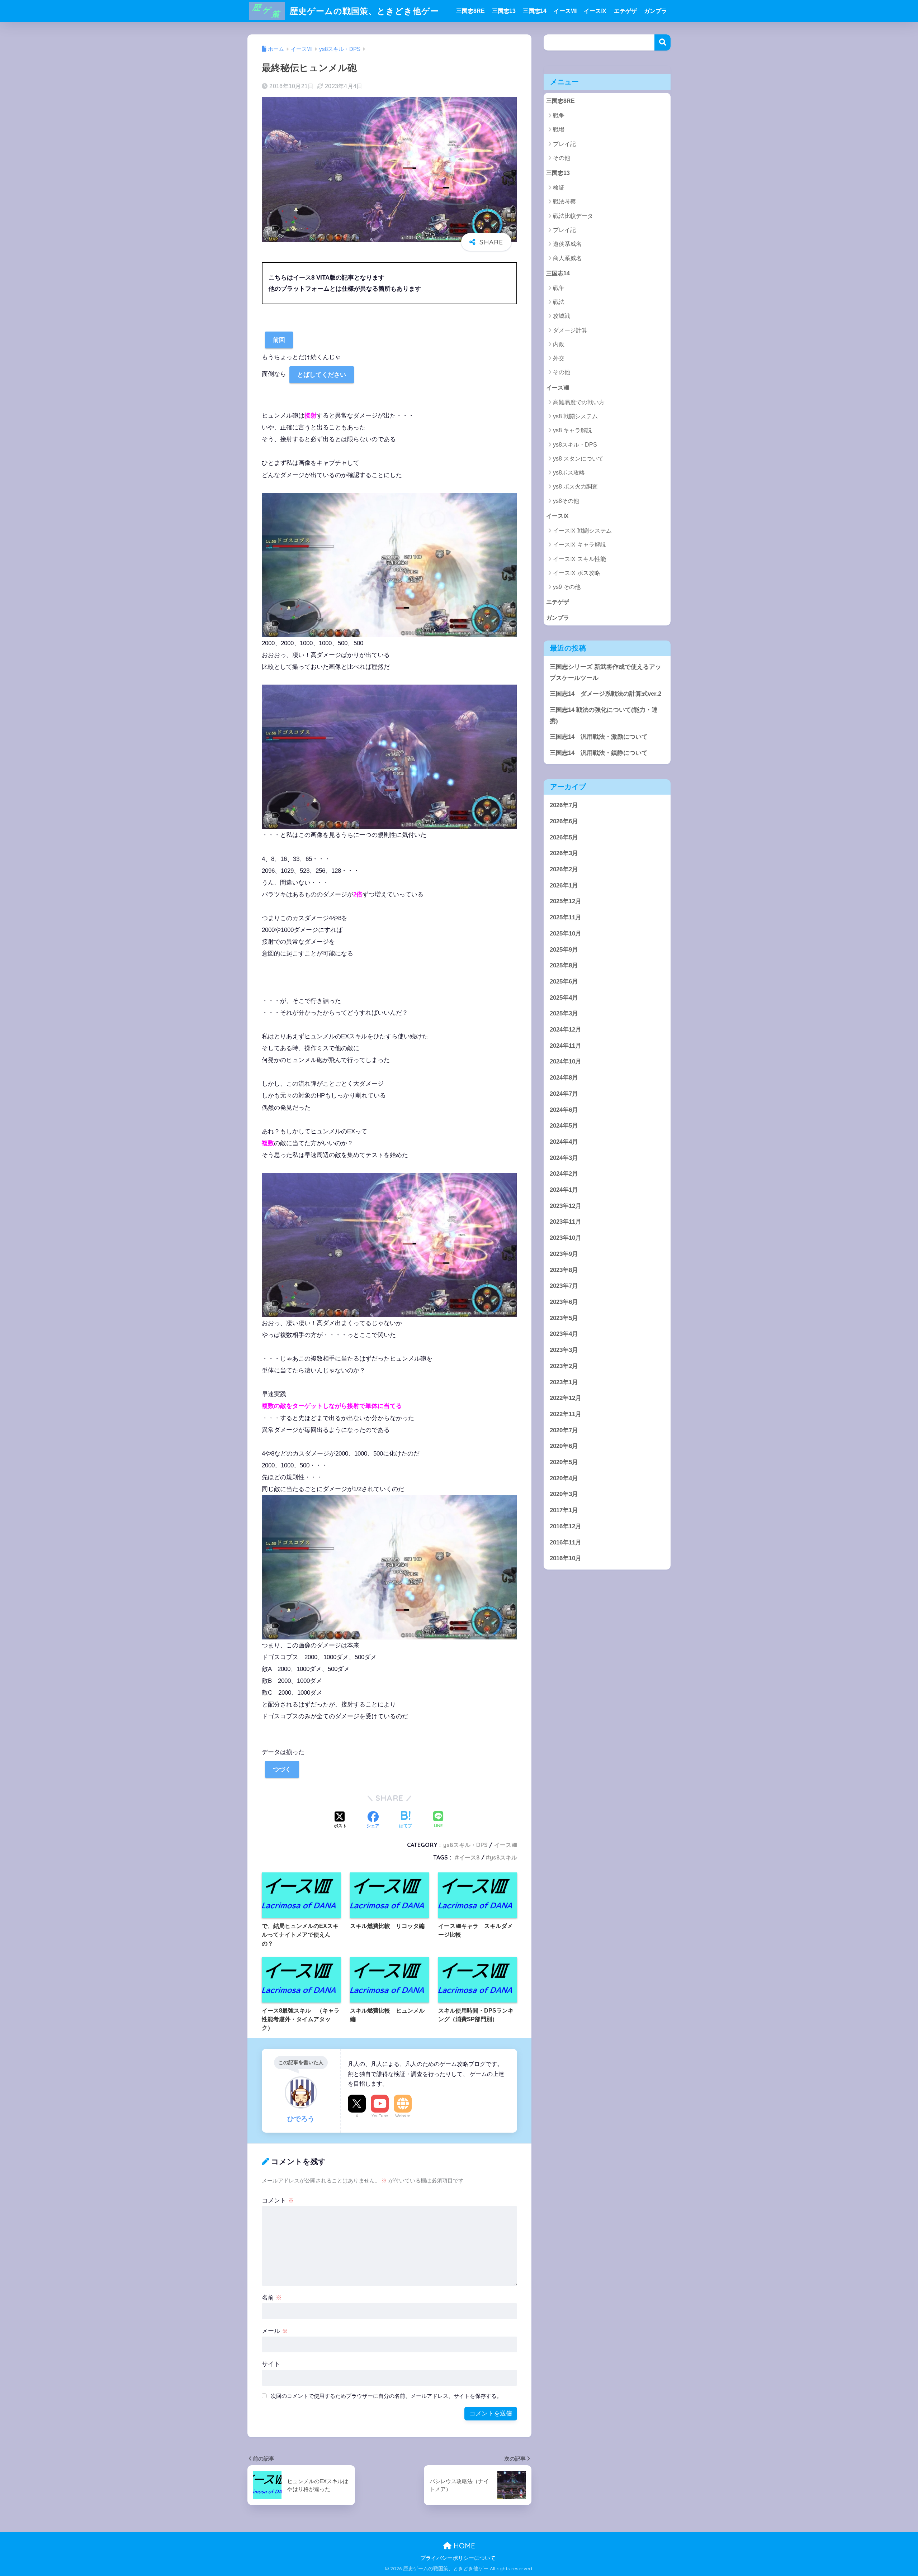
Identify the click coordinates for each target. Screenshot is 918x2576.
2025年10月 (566, 934)
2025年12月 (566, 901)
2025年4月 (564, 998)
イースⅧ (565, 11)
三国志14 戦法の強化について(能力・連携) (604, 715)
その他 (562, 158)
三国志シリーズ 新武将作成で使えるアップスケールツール (605, 672)
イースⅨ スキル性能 (579, 559)
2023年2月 (564, 1366)
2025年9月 (564, 949)
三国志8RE (470, 11)
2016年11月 (566, 1542)
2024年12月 (566, 1030)
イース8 (469, 1857)
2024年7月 (564, 1094)
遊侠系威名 (567, 244)
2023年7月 (564, 1286)
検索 (663, 42)
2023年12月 (566, 1206)
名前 (272, 2298)
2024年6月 (564, 1110)
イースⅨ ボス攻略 (577, 573)
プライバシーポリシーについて (458, 2558)
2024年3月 (564, 1158)
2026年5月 (564, 837)
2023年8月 (564, 1270)
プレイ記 (564, 144)
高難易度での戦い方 (579, 402)
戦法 (559, 302)
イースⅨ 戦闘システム (582, 531)
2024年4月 (564, 1142)
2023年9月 (564, 1254)
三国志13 (504, 11)
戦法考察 (564, 202)
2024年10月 (566, 1061)
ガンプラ (656, 11)
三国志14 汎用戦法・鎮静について (599, 753)
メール (275, 2331)
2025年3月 (564, 1013)
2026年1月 (564, 885)
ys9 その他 (567, 587)
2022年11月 (566, 1414)
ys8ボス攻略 (569, 473)
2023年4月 (564, 1334)
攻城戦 (562, 316)
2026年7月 (564, 805)
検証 (559, 188)
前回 (279, 340)
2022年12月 (566, 1398)
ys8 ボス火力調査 (575, 487)
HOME (463, 2546)
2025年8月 (564, 965)
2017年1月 (564, 1510)
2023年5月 (564, 1318)
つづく (282, 1769)
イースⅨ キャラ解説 (579, 545)
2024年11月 (566, 1046)
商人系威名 (567, 258)
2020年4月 (564, 1478)
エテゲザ (625, 11)
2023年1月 (564, 1382)
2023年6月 (564, 1302)
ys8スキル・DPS (465, 1845)
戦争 (559, 116)
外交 (559, 358)
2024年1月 (564, 1190)
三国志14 (535, 11)
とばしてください (322, 375)
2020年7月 (564, 1430)
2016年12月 (566, 1526)
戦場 (559, 130)
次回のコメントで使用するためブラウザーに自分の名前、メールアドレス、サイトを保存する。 (386, 2396)
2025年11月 (566, 917)
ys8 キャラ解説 (572, 430)
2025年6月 (564, 982)
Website (403, 2116)
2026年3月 (564, 853)
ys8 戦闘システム (575, 416)
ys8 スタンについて (578, 459)
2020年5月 (564, 1462)
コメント (278, 2201)
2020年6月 (564, 1446)
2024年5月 (564, 1126)
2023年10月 (566, 1238)
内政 (559, 344)
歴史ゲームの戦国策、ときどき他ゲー (363, 11)
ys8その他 (566, 501)
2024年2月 (564, 1174)
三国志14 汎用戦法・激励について (599, 737)
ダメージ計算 (570, 330)
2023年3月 (564, 1350)
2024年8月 (564, 1078)
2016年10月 (566, 1558)
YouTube (380, 2116)
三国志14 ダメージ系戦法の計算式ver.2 (605, 694)
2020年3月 (564, 1494)
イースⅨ (595, 11)
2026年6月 (564, 821)
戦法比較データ (573, 216)
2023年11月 (566, 1222)
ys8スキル (503, 1857)
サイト (271, 2364)
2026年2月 (564, 869)
